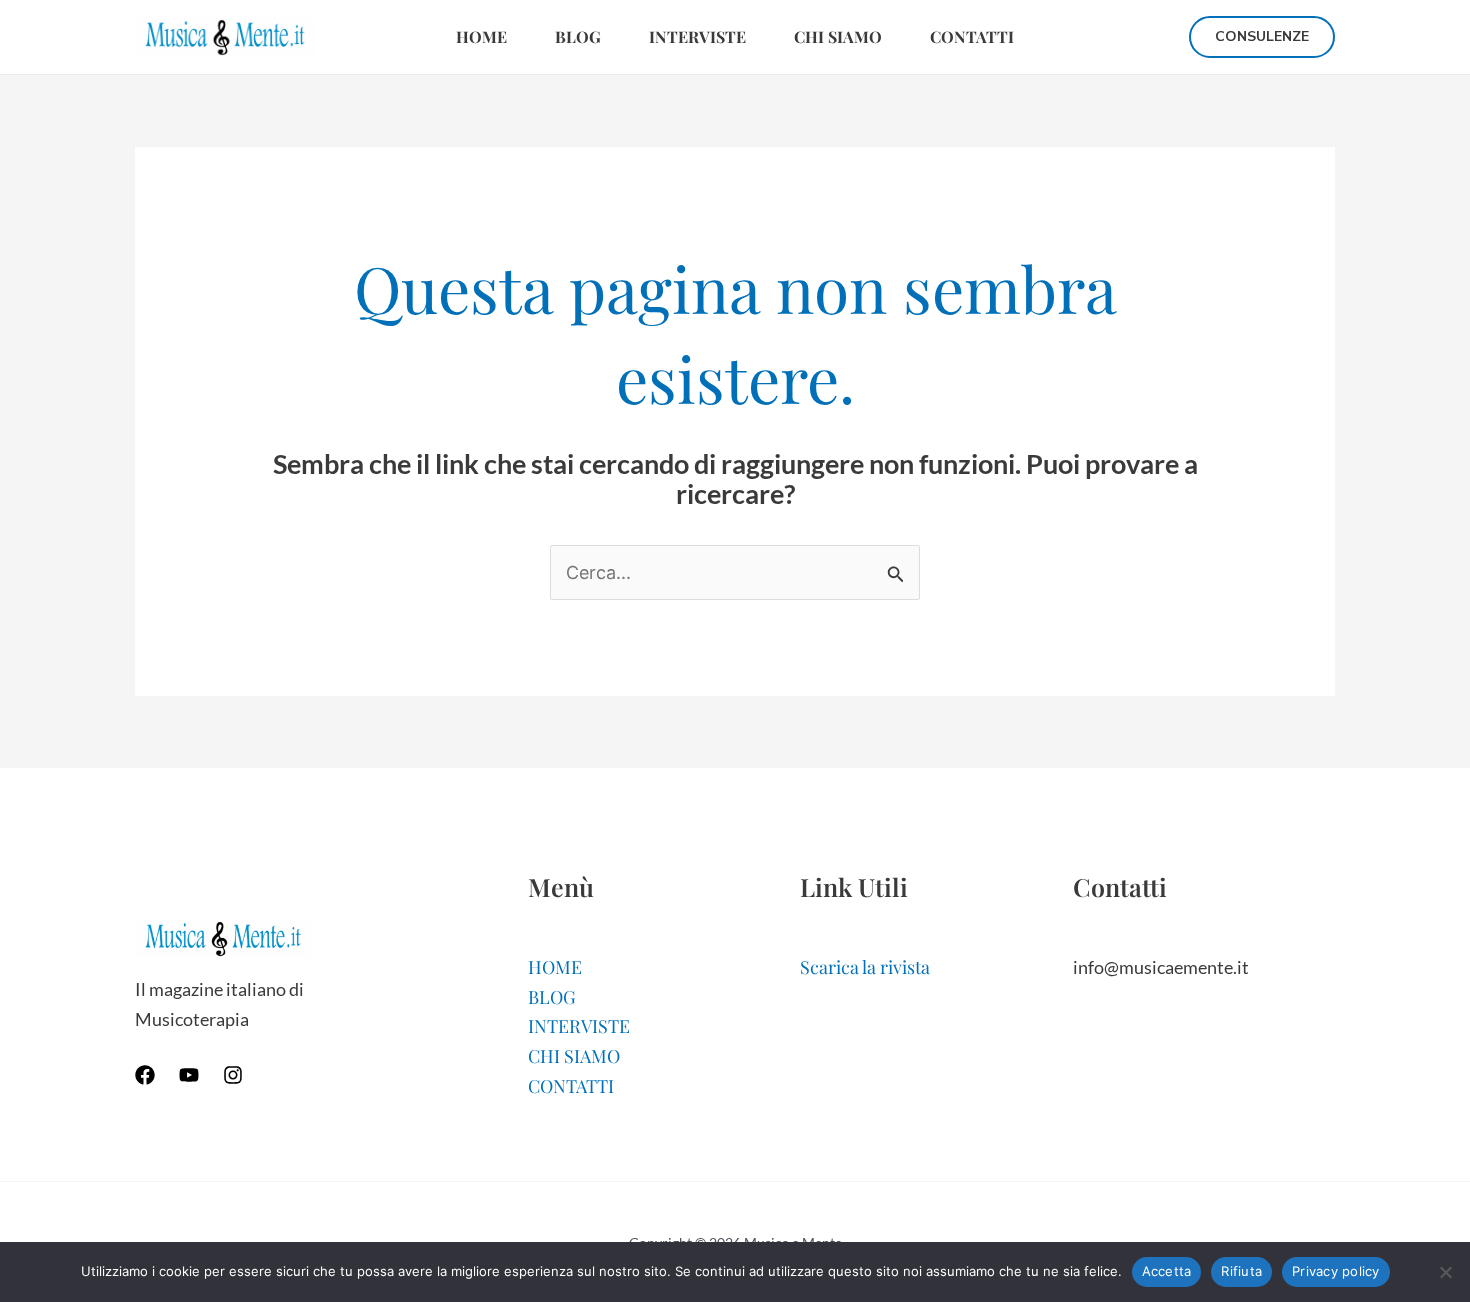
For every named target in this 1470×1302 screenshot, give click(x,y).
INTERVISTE (697, 36)
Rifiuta (1241, 1271)
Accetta (1167, 1271)
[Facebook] (145, 1075)
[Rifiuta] (1445, 1272)
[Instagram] (233, 1075)
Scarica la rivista (865, 967)
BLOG (578, 36)
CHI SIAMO (838, 36)
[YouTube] (189, 1075)
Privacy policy (1336, 1271)
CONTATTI (972, 36)
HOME (481, 36)
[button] (1262, 37)
